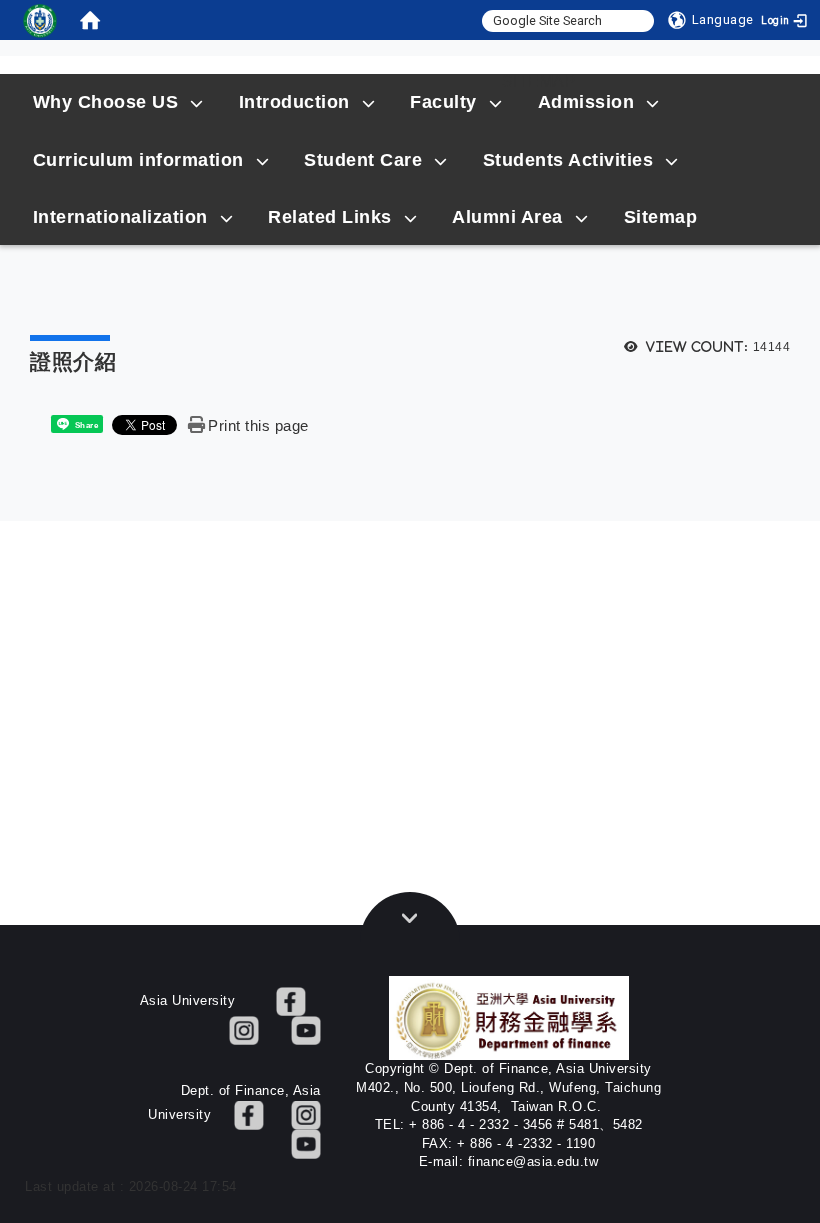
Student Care (363, 160)
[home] (90, 20)
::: (236, 81)
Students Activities (568, 160)
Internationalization (120, 217)
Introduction (294, 102)
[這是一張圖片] (40, 20)
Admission (586, 102)
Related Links (330, 217)
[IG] (244, 1029)
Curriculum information (138, 160)
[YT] (306, 1029)
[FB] (291, 1000)
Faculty (443, 102)
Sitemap (539, 81)
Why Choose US (106, 102)
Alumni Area (507, 217)
